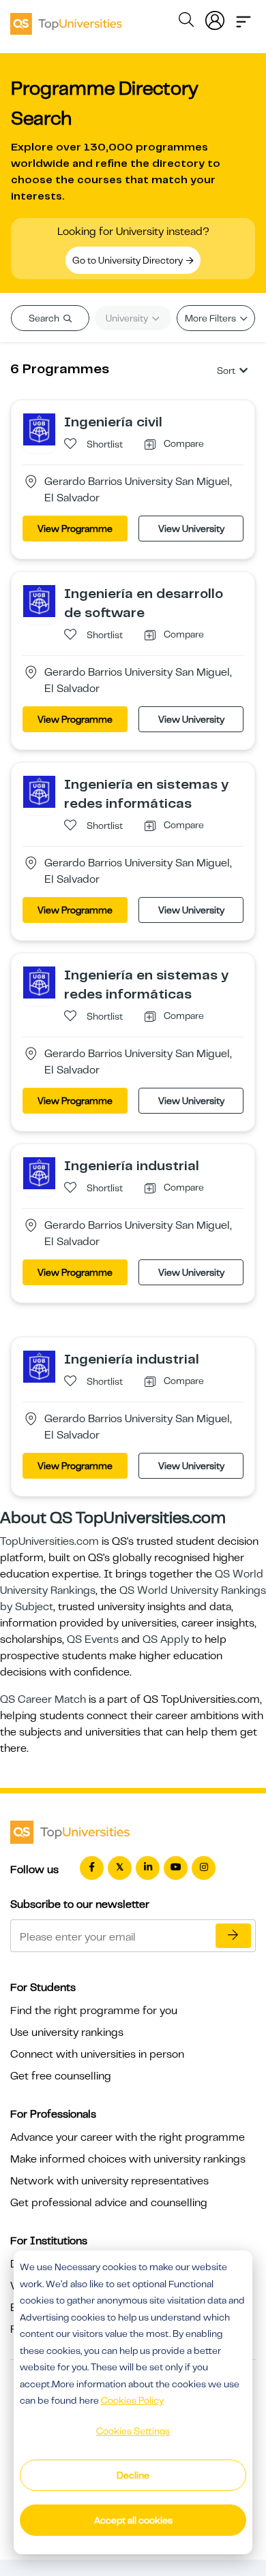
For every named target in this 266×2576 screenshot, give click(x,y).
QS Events (93, 1639)
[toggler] (243, 18)
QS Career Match (43, 1699)
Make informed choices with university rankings (128, 2159)
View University (191, 529)
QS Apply (166, 1639)
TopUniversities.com (49, 1541)
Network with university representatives (109, 2181)
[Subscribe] (233, 1936)
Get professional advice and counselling (109, 2203)
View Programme (75, 529)
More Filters (211, 318)
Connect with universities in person (97, 2054)
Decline (133, 2475)
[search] (186, 22)
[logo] (66, 19)
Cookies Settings (133, 2431)
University (128, 318)
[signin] (215, 18)
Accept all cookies (133, 2520)
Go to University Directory (129, 260)
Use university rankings (67, 2032)
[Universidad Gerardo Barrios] (39, 429)
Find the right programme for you (94, 2011)
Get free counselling (61, 2076)
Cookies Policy (132, 2400)
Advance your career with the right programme (128, 2137)
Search (45, 318)
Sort (226, 371)
